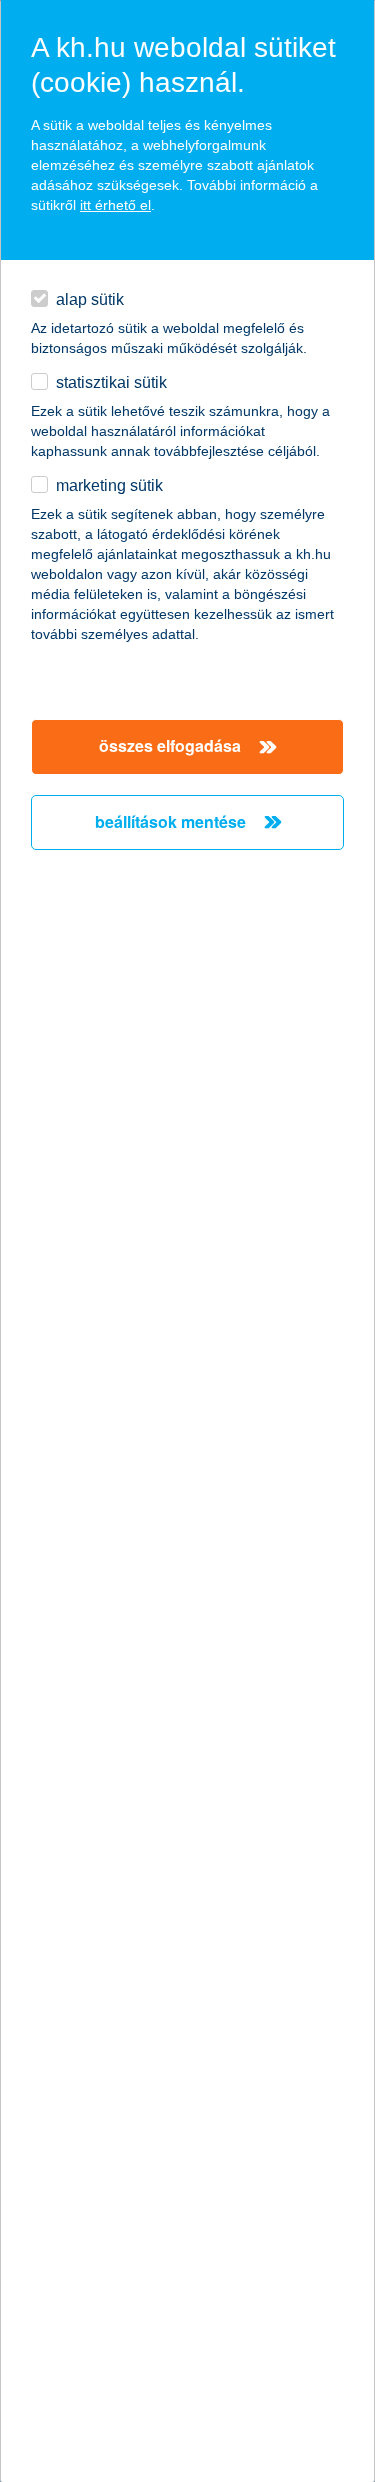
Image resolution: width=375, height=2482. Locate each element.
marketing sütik (109, 485)
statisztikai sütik (111, 382)
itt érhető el (115, 205)
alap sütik (90, 299)
